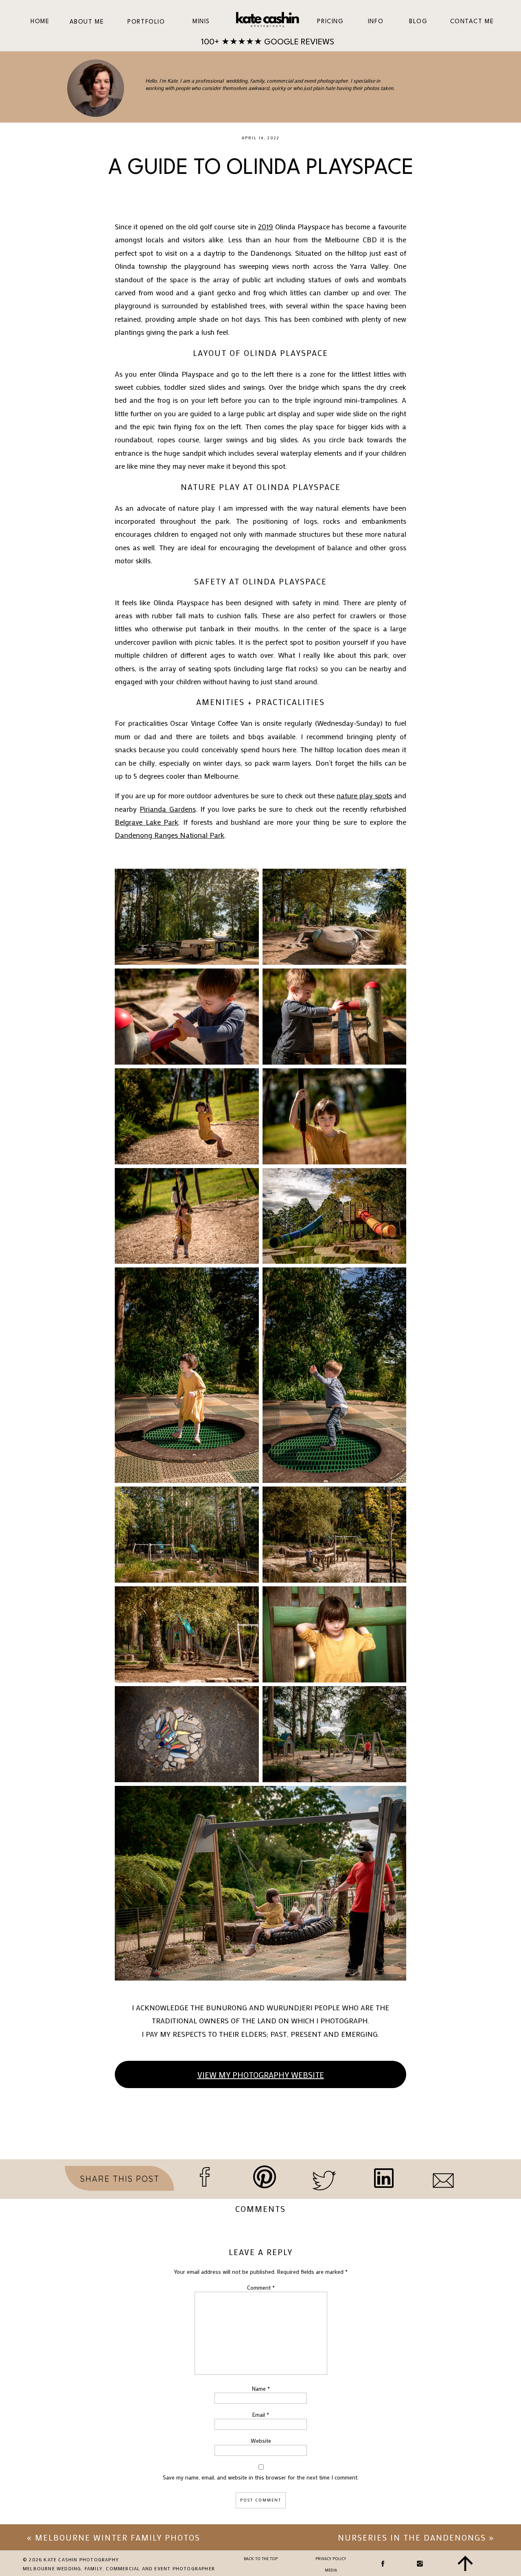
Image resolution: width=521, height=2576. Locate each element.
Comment (261, 2287)
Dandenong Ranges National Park (170, 835)
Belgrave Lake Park (147, 822)
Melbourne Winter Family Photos (118, 2537)
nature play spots (364, 795)
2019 (266, 226)
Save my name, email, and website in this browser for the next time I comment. (261, 2477)
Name (261, 2388)
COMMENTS (260, 2209)
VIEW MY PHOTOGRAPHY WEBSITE (261, 2075)
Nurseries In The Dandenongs (412, 2537)
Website (261, 2441)
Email (261, 2415)
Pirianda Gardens (167, 809)
